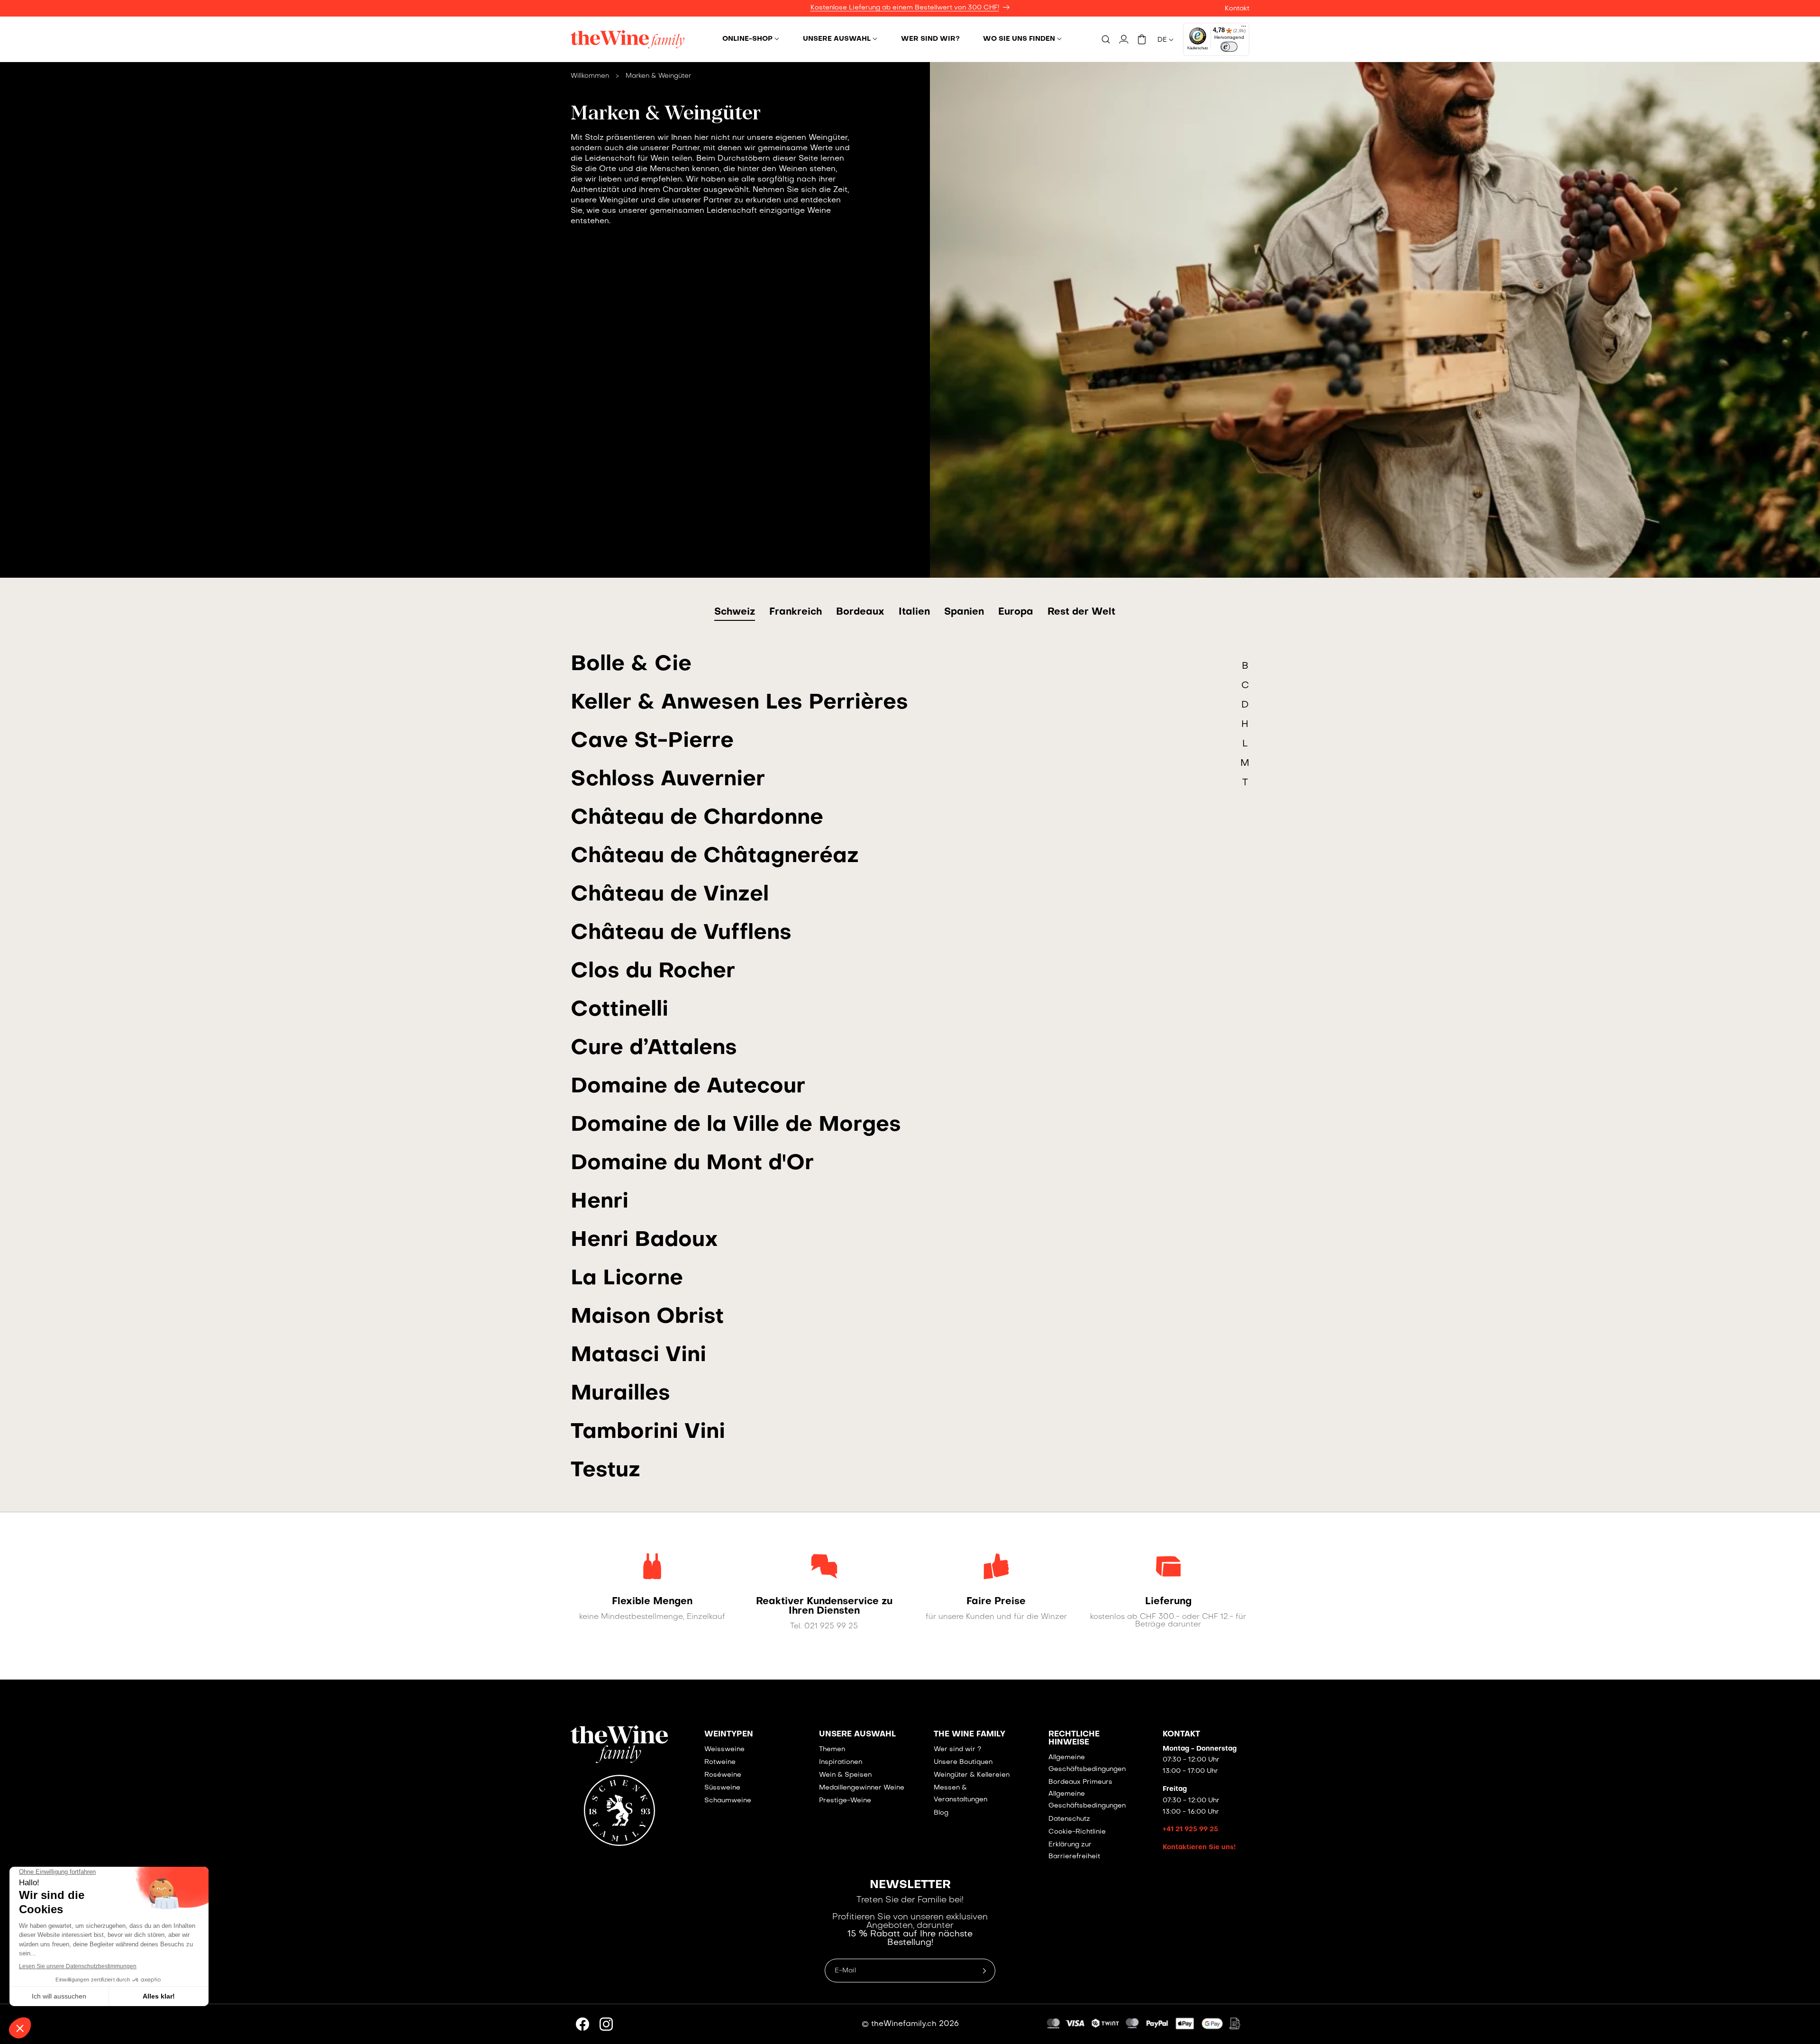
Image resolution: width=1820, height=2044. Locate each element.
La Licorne (627, 1279)
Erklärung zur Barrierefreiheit (1074, 1851)
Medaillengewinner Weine (862, 1788)
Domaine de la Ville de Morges (736, 1125)
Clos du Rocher (653, 972)
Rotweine (720, 1762)
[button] (751, 39)
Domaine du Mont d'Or (692, 1164)
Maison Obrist (647, 1317)
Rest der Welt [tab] (1081, 612)
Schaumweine (728, 1801)
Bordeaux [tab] (860, 612)
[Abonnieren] (984, 1971)
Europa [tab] (1016, 612)
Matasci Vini (638, 1356)
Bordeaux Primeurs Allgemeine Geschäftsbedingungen (1087, 1794)
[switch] (1229, 47)
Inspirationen (841, 1762)
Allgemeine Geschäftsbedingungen (1087, 1763)
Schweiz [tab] (735, 612)
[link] (652, 1602)
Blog (941, 1813)
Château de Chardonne (697, 818)
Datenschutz (1069, 1819)
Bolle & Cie (631, 665)
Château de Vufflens (681, 933)
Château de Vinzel (670, 895)
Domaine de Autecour (688, 1087)
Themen (832, 1749)
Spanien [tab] (964, 612)
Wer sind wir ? (957, 1749)
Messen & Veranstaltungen (960, 1794)
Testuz (605, 1471)
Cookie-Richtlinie (1077, 1832)
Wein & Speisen (845, 1775)
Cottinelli (619, 1010)
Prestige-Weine (845, 1801)
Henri (600, 1202)
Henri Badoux (644, 1240)
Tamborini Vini (648, 1432)
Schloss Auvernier (668, 780)
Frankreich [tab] (796, 612)
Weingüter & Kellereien (972, 1775)
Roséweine (723, 1775)
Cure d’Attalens (654, 1049)
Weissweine (724, 1749)
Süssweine (722, 1788)
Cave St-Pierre (652, 741)
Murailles (620, 1394)
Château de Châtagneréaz (715, 857)
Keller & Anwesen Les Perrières (739, 703)
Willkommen (590, 76)
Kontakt (1237, 9)
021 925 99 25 (831, 1626)
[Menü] (1244, 28)
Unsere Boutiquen (963, 1762)
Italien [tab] (914, 612)
